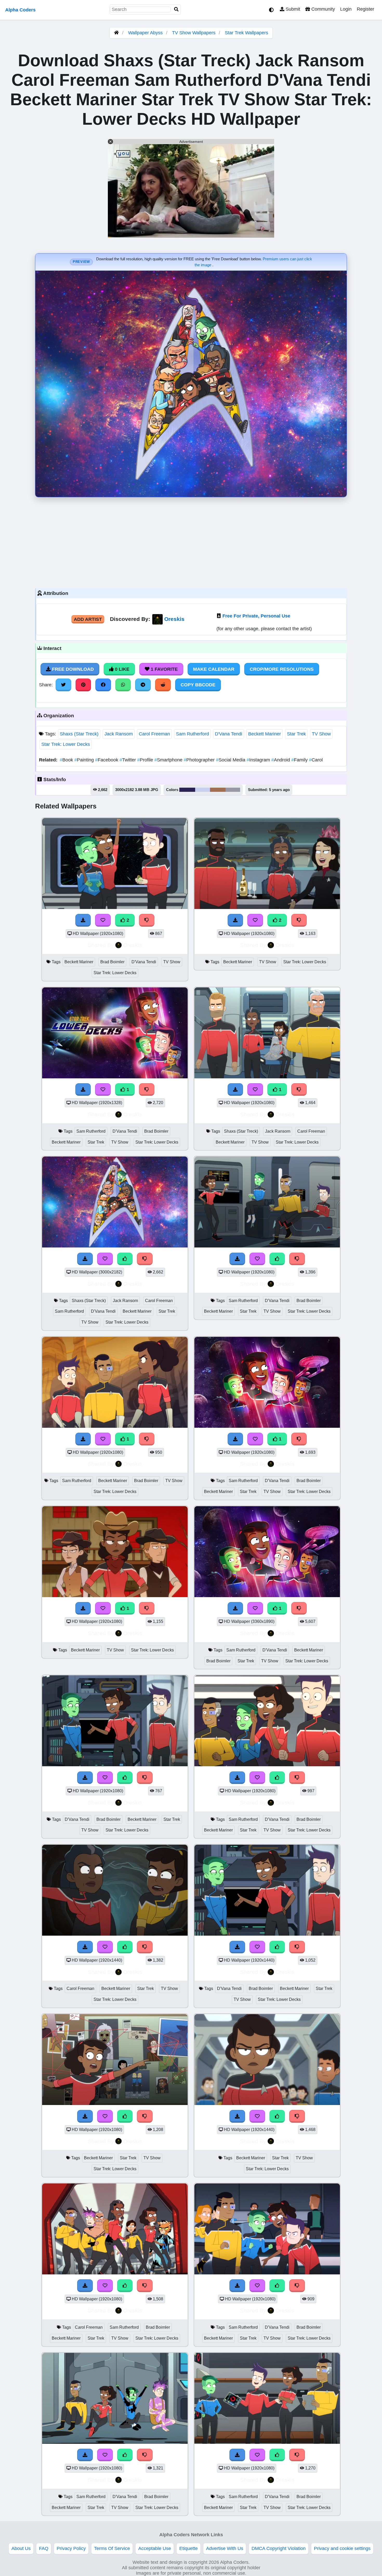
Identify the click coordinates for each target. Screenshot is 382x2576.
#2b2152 (187, 790)
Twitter (128, 760)
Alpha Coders (20, 10)
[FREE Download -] (83, 920)
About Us (21, 2548)
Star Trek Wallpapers (246, 33)
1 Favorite (164, 669)
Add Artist (88, 619)
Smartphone (169, 760)
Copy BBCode (198, 685)
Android (281, 760)
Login (346, 9)
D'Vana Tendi (229, 734)
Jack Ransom (119, 734)
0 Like (121, 669)
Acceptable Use (155, 2548)
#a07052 (218, 790)
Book (67, 760)
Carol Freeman (154, 734)
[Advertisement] (191, 541)
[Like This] (125, 1259)
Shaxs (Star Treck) (79, 734)
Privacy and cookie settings (342, 2548)
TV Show (321, 734)
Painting (85, 760)
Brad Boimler (112, 962)
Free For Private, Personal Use (256, 616)
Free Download (72, 669)
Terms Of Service (112, 2548)
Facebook (107, 760)
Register (365, 9)
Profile (146, 760)
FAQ (44, 2548)
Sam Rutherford (192, 734)
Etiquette (189, 2548)
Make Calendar (214, 669)
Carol (316, 760)
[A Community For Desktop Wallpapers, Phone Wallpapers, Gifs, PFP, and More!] (116, 33)
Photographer (200, 760)
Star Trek (296, 734)
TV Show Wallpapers (194, 33)
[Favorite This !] (103, 920)
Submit (292, 9)
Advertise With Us (225, 2548)
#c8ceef (203, 790)
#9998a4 (233, 790)
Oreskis (174, 619)
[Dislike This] (147, 920)
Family (300, 760)
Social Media (231, 760)
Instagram (259, 760)
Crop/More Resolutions (282, 669)
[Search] (176, 9)
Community (322, 9)
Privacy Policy (71, 2548)
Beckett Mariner (265, 734)
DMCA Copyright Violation (279, 2548)
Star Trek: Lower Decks (66, 744)
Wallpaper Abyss (145, 33)
